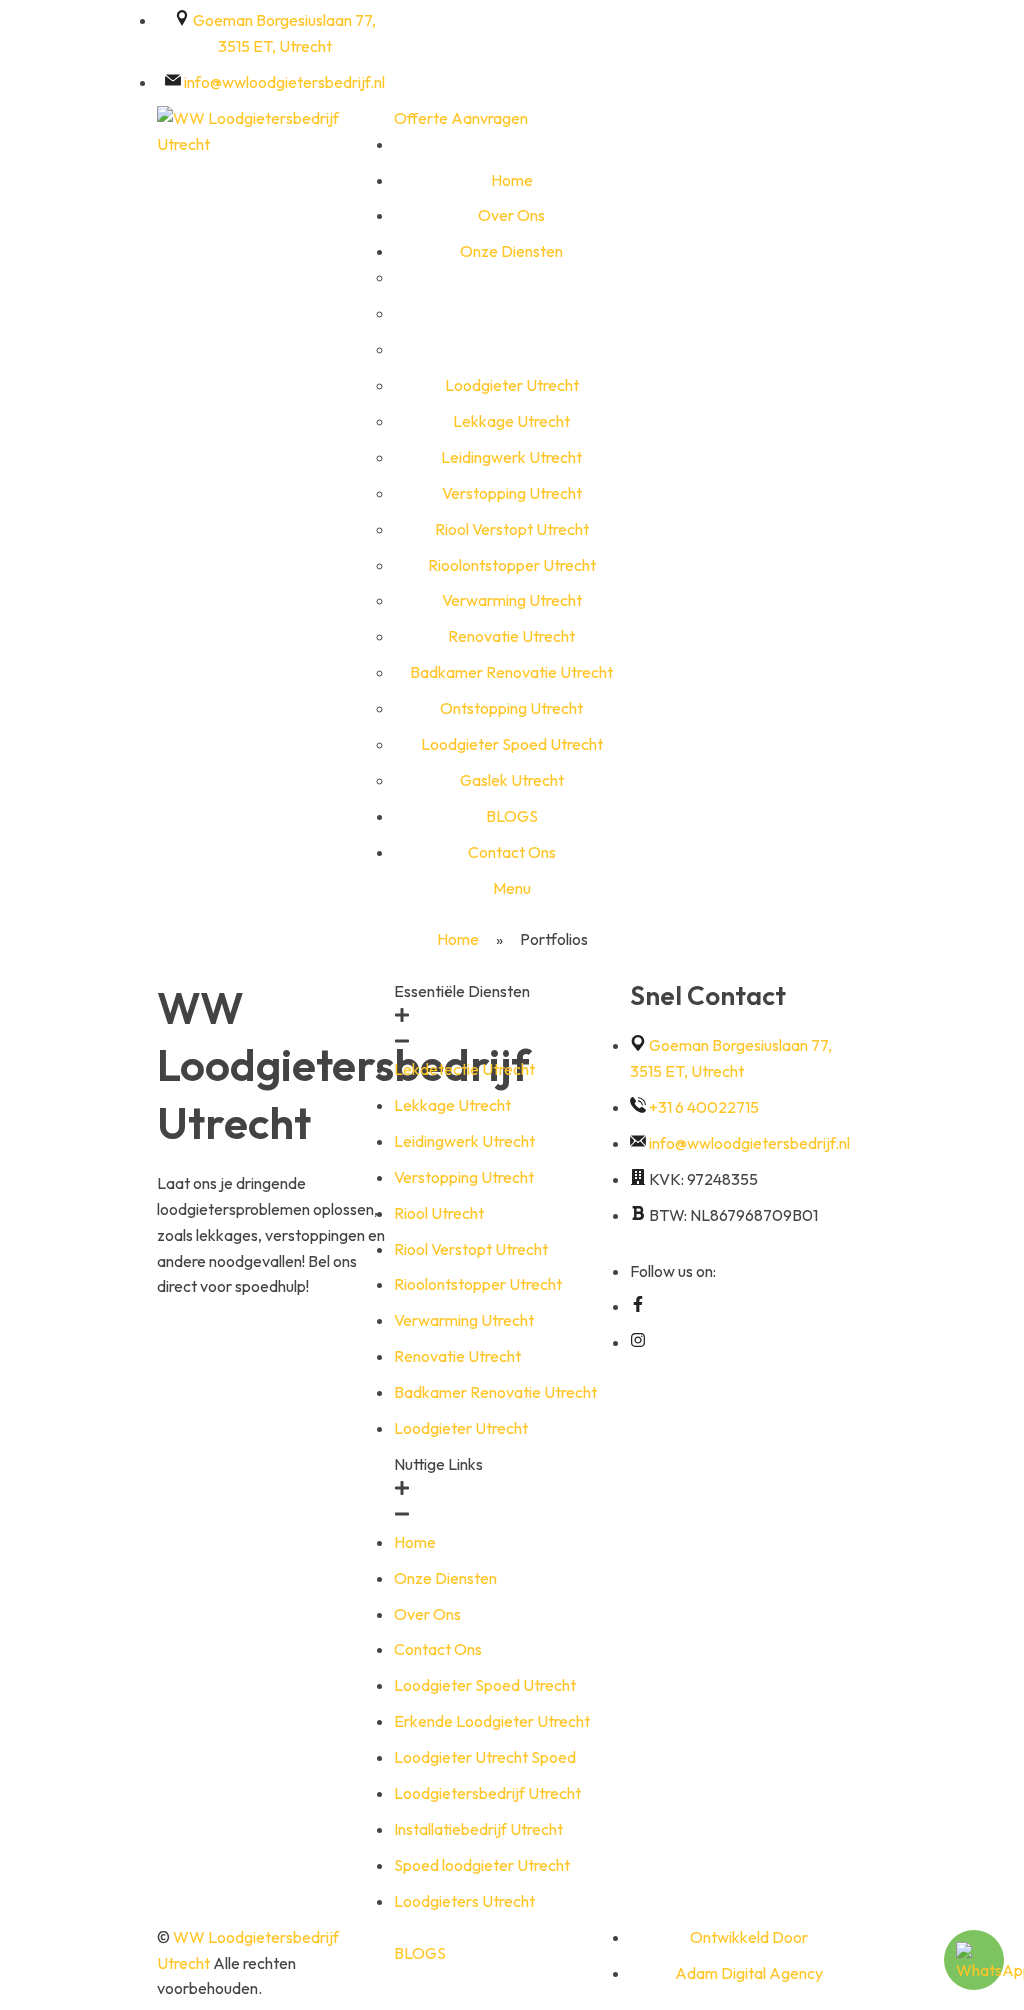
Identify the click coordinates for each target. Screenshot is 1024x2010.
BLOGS (420, 1953)
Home (458, 939)
